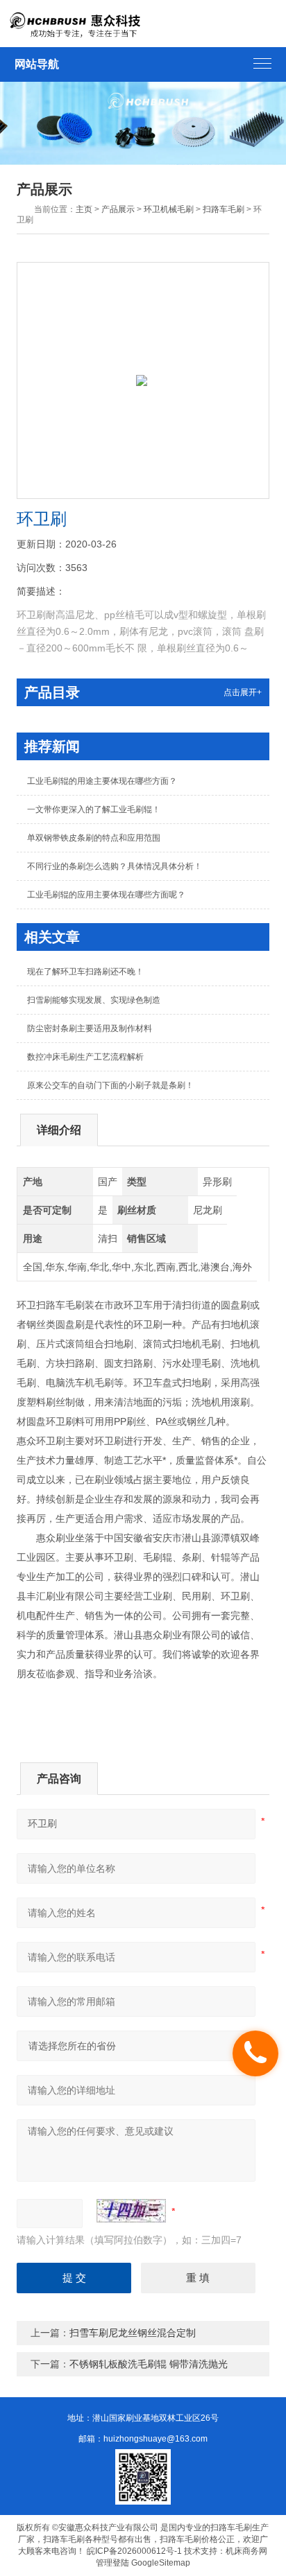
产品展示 (118, 209)
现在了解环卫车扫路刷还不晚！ (85, 972)
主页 (84, 209)
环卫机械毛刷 (169, 209)
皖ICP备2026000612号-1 (134, 2551)
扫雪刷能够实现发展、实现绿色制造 (94, 1000)
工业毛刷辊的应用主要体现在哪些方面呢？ (106, 895)
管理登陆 (112, 2563)
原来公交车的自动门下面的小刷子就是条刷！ (110, 1085)
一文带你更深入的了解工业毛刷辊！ (94, 809)
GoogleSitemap (161, 2563)
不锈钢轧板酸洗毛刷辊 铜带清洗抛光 (149, 2364)
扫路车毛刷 (224, 209)
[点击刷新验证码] (131, 2211)
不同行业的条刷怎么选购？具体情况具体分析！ (115, 866)
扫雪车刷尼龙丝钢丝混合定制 (133, 2333)
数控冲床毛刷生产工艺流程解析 (85, 1057)
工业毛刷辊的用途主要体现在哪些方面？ (102, 781)
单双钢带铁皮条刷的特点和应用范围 (94, 838)
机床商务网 (246, 2551)
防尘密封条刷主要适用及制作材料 (90, 1028)
